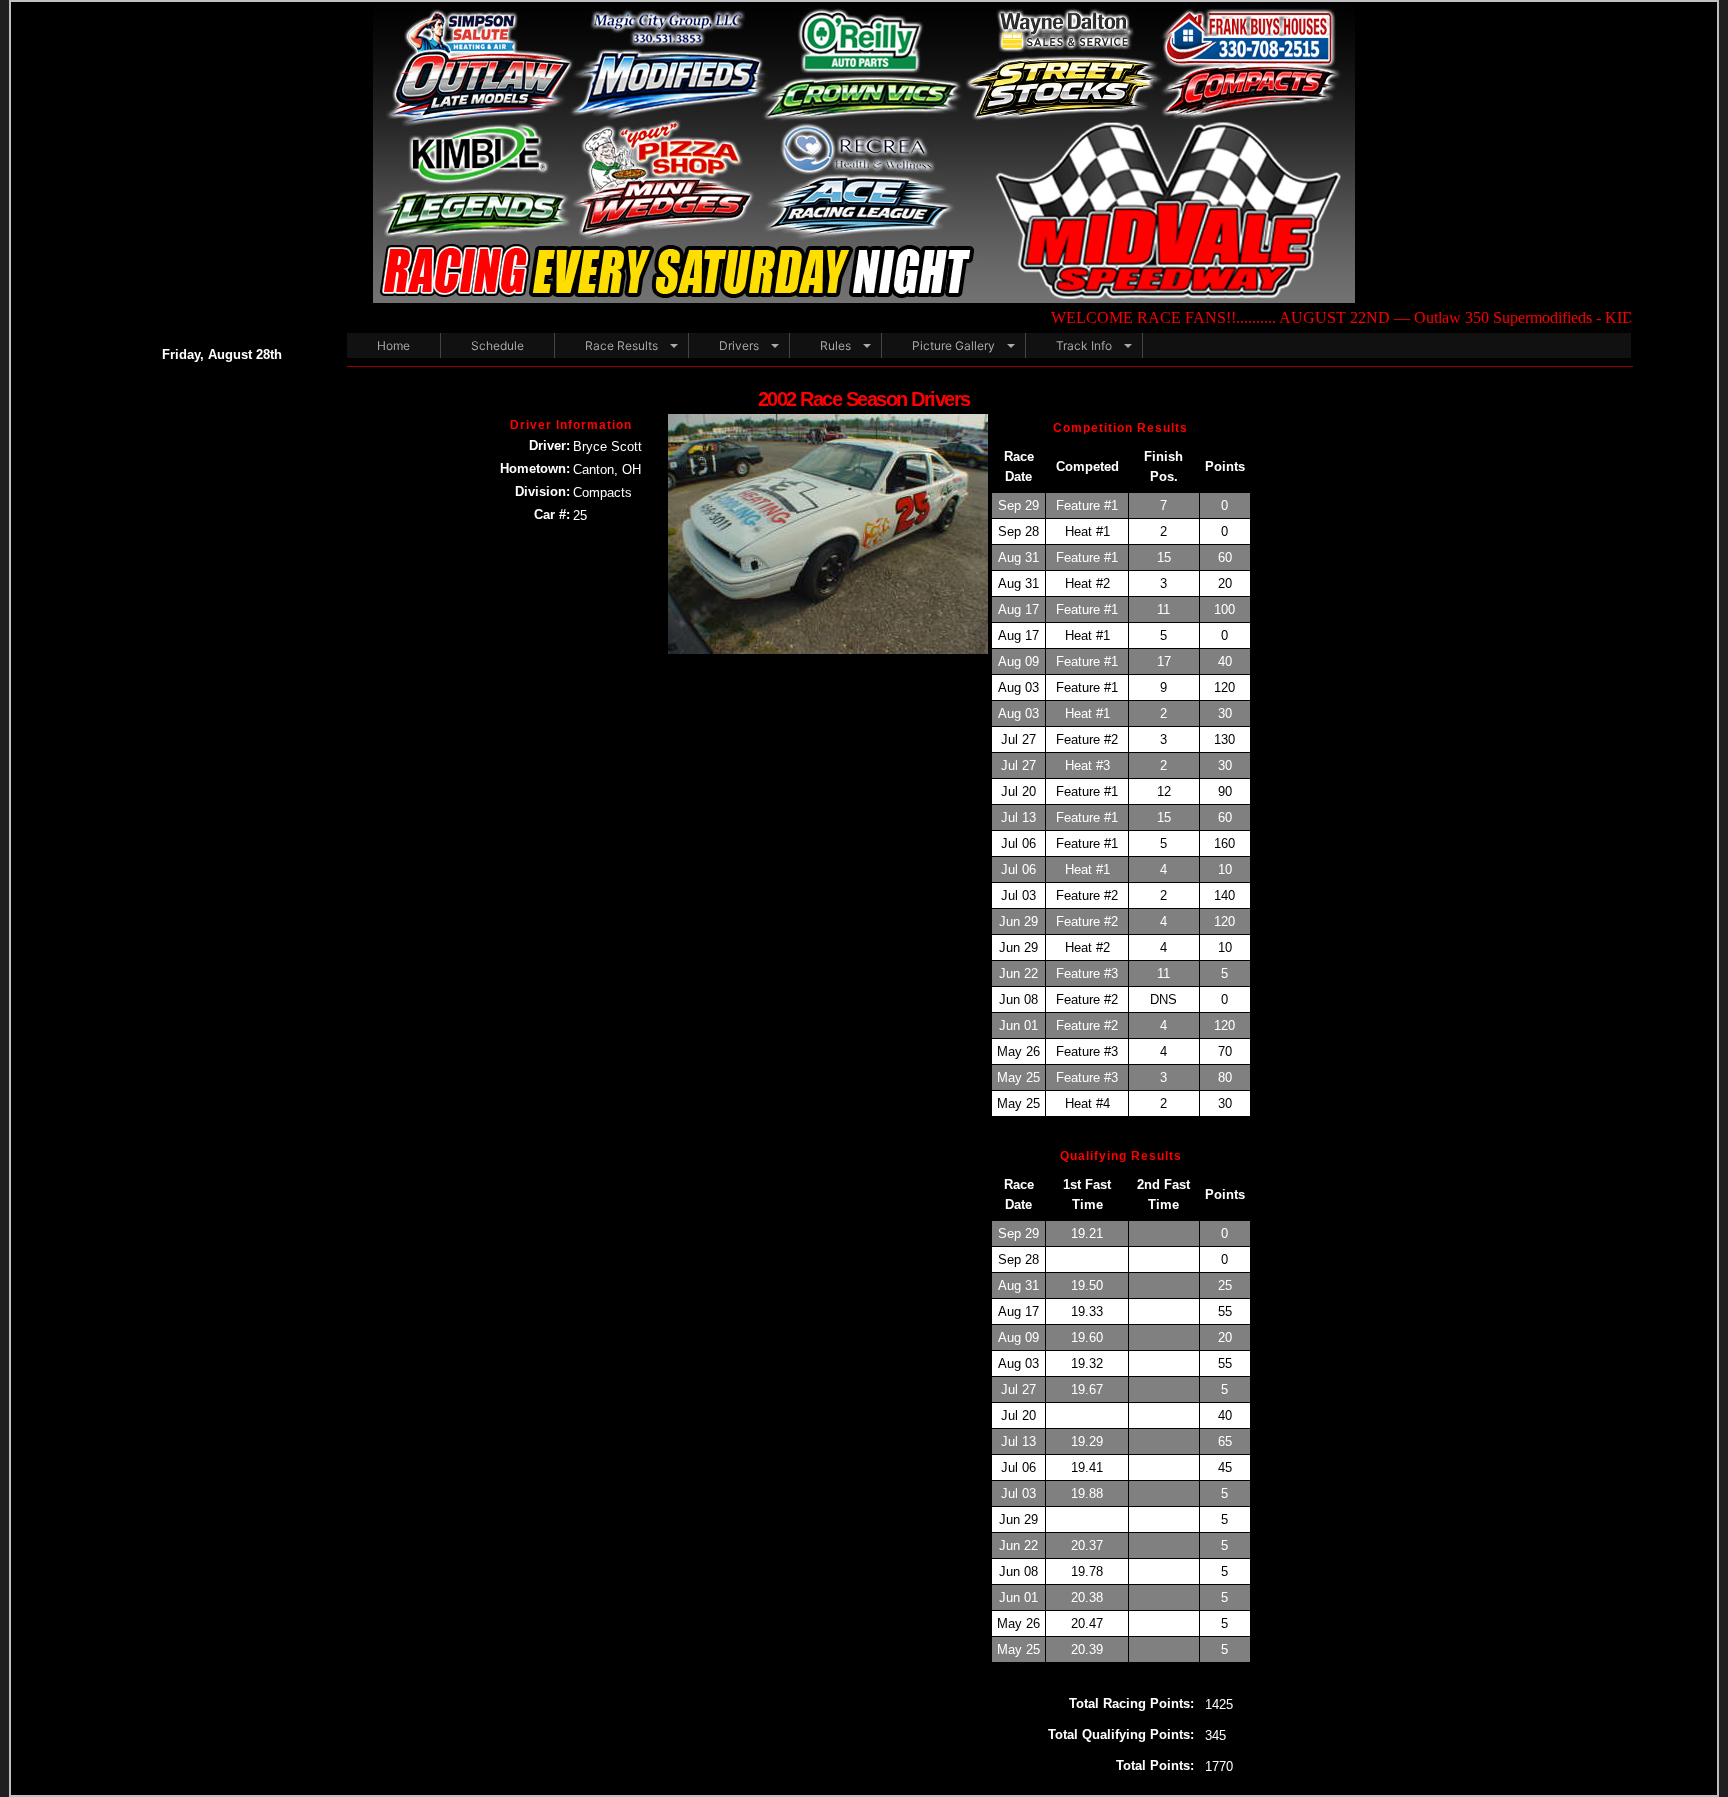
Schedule (497, 345)
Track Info (1084, 345)
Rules (835, 345)
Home (393, 345)
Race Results (621, 345)
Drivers (739, 345)
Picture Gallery (953, 345)
